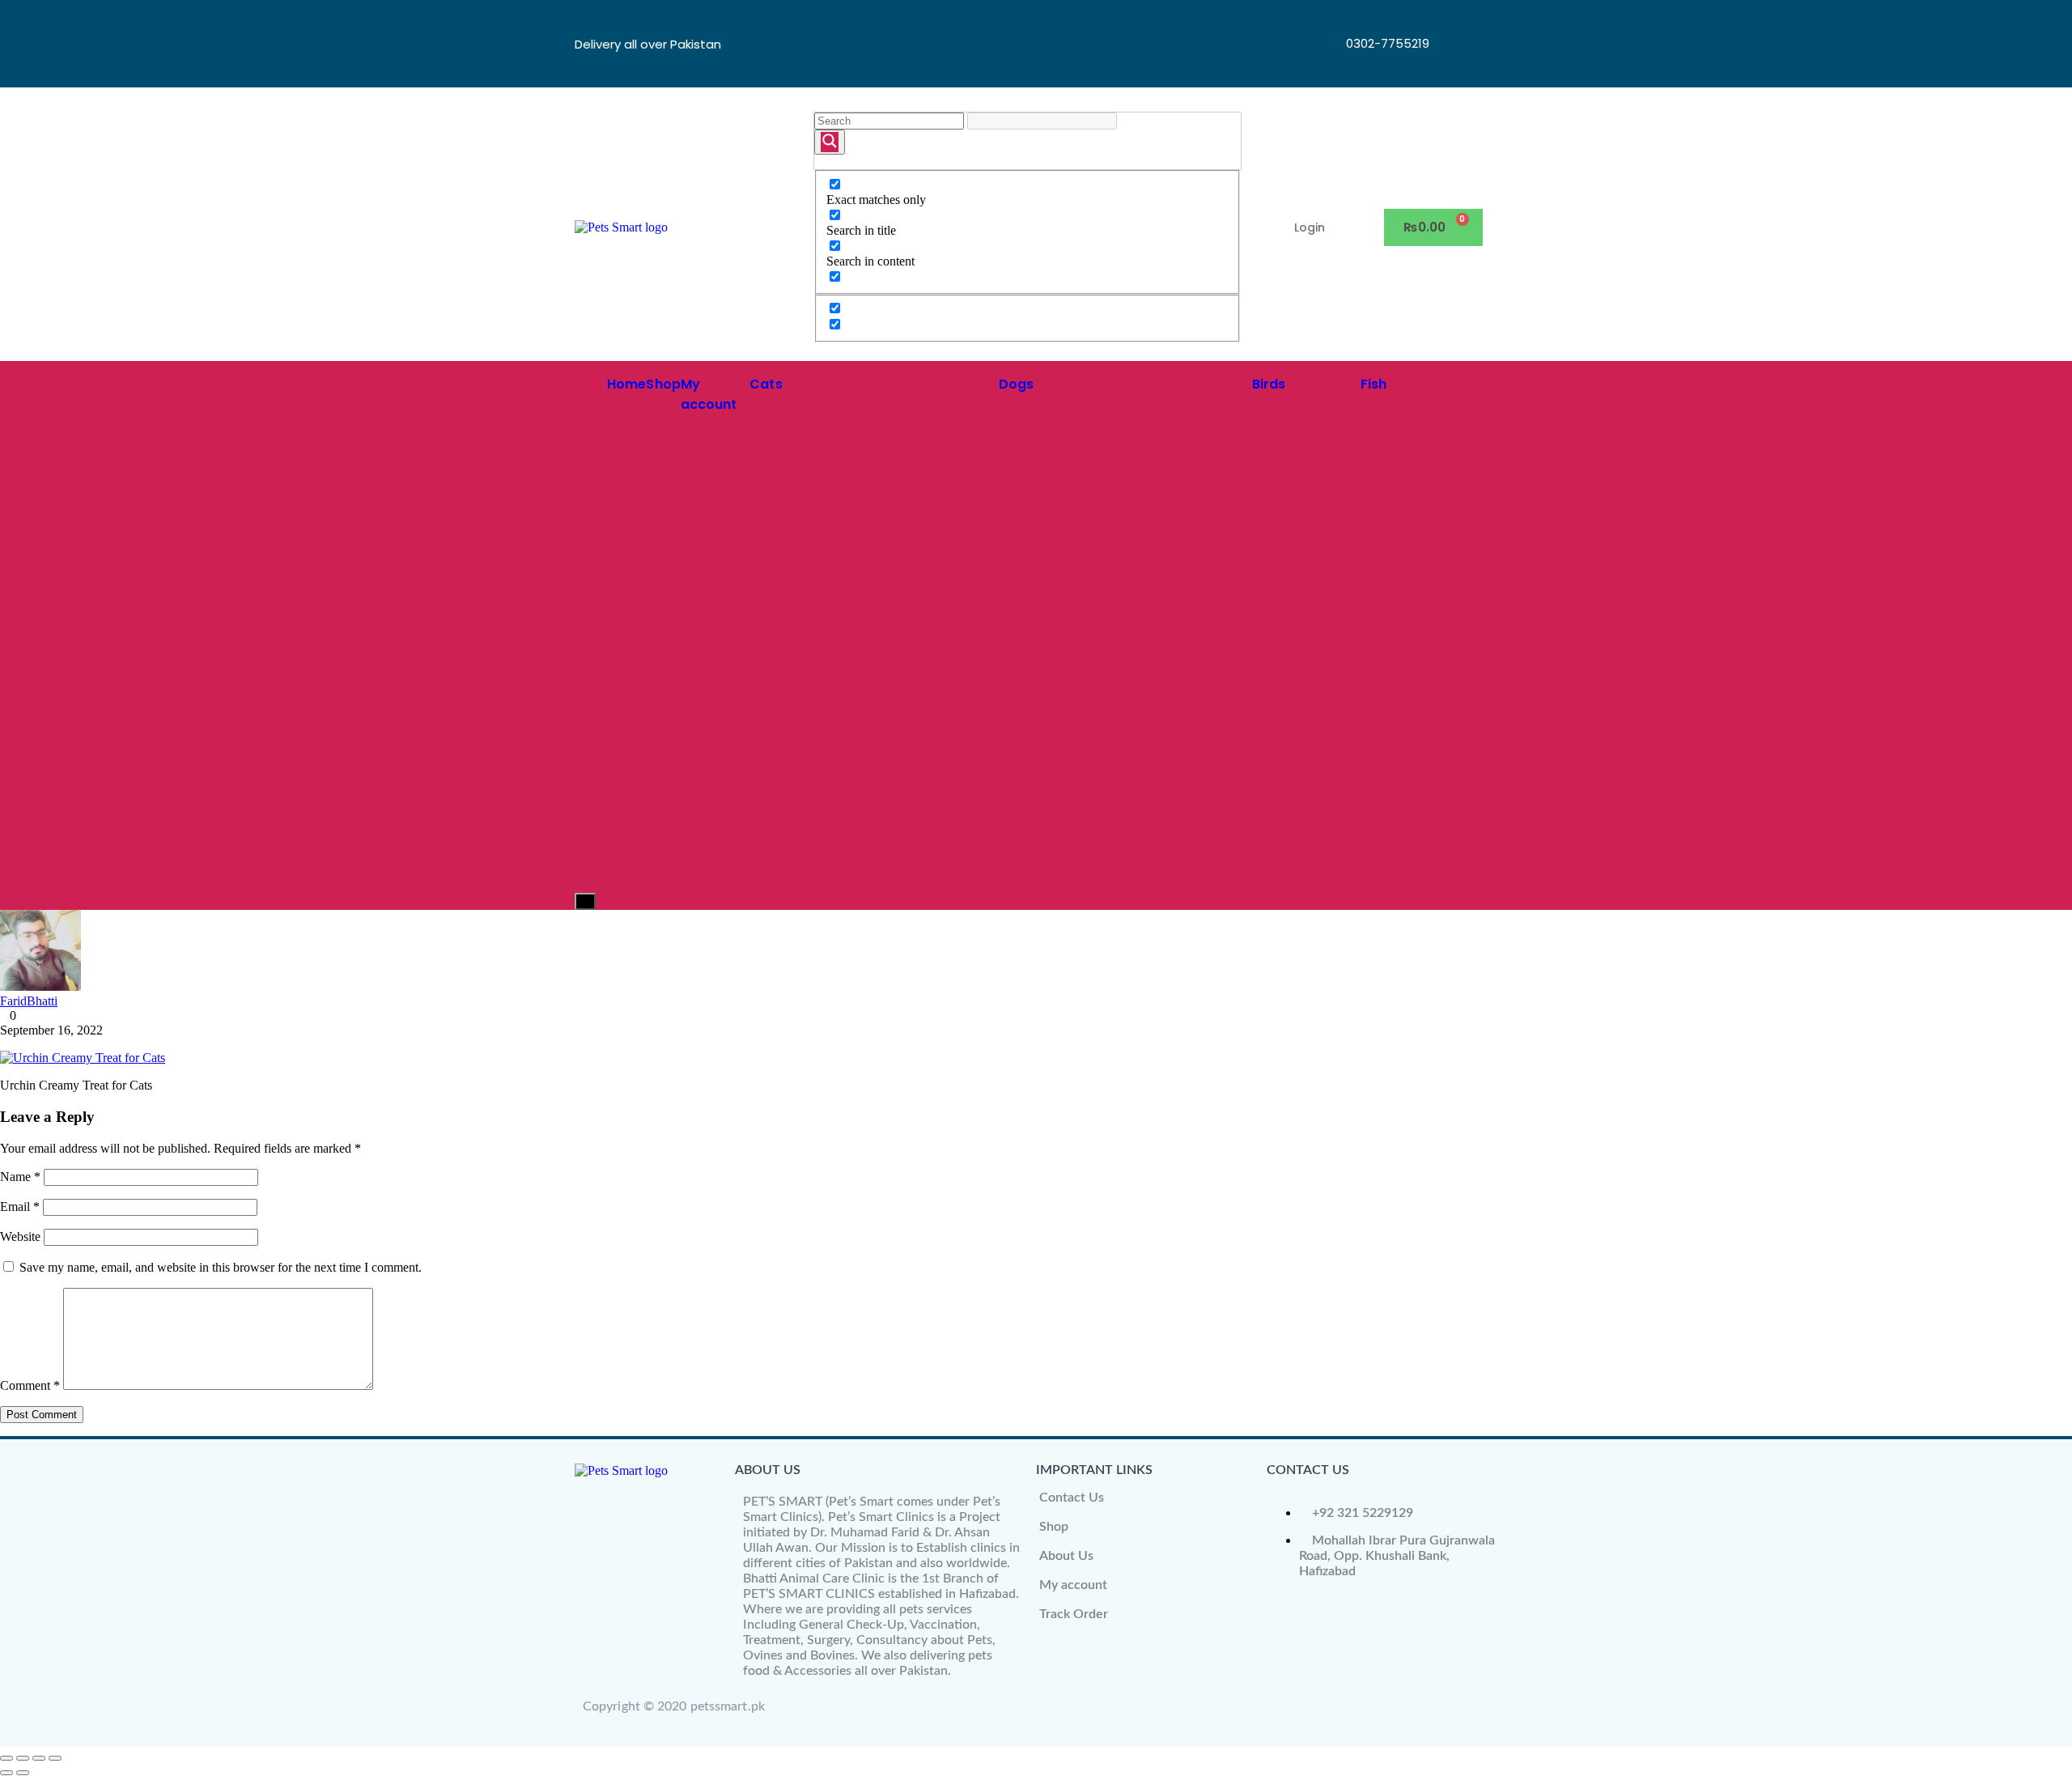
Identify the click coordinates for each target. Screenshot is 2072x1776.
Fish (1374, 384)
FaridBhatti (29, 1001)
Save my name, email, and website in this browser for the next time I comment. (221, 1267)
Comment (30, 1385)
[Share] (39, 1758)
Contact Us (1072, 1498)
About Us (1066, 1556)
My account (1073, 1585)
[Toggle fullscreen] (23, 1758)
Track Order (1074, 1614)
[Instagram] (1458, 64)
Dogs (1016, 384)
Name (20, 1177)
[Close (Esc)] (55, 1758)
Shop (663, 384)
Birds (1269, 384)
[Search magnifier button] (830, 142)
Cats (766, 384)
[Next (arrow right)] (23, 1773)
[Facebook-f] (1458, 20)
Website (20, 1236)
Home (626, 384)
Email (20, 1207)
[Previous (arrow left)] (6, 1773)
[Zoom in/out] (6, 1758)
